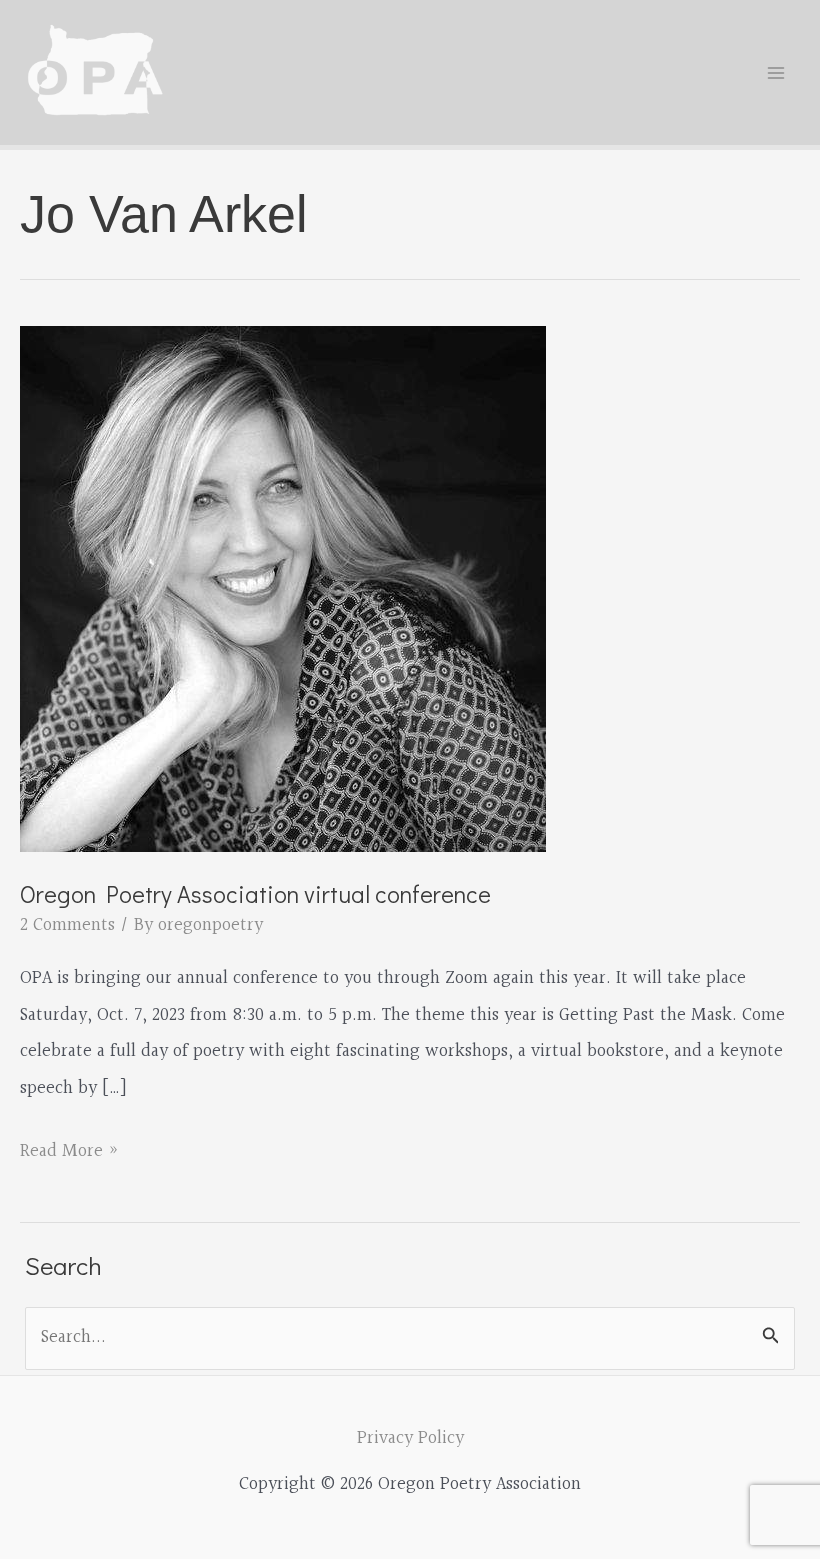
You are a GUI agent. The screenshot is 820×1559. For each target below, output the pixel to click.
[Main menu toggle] (776, 72)
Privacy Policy (410, 1438)
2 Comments (67, 925)
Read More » (69, 1153)
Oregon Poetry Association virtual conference (255, 893)
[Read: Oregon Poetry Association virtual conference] (283, 587)
